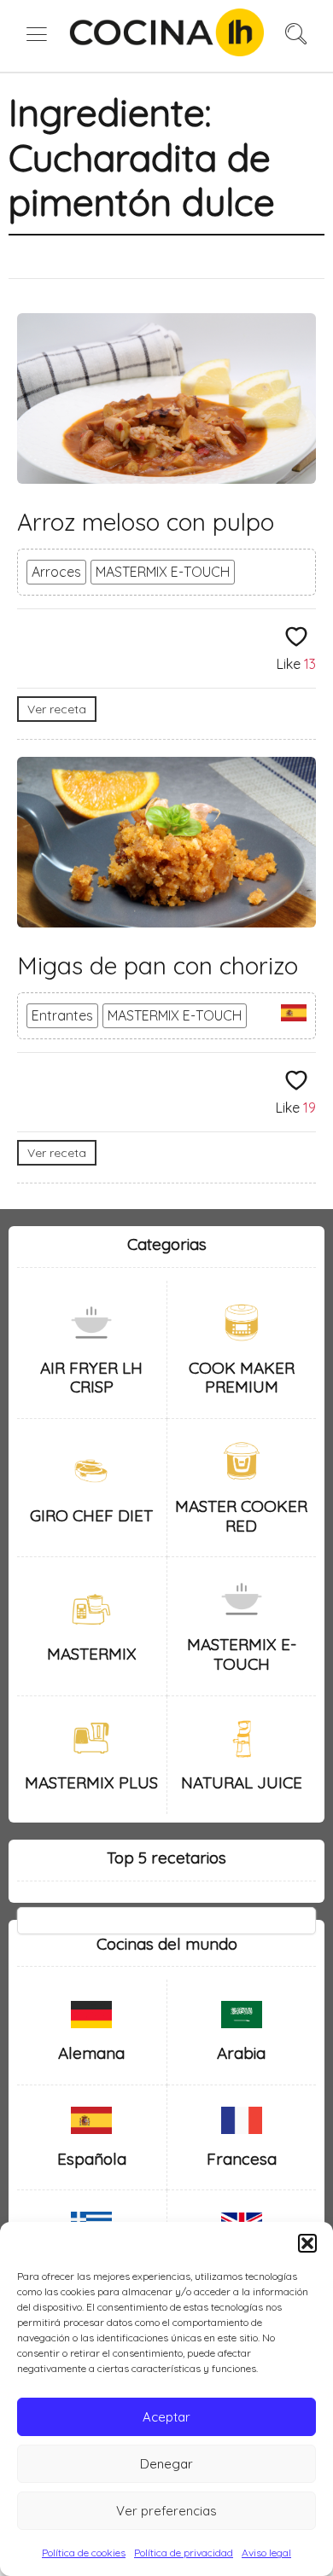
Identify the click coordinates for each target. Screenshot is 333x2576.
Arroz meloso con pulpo (146, 522)
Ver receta (57, 709)
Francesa (242, 2159)
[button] (307, 2243)
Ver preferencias (166, 2511)
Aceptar (166, 2417)
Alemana (91, 2053)
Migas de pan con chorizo (158, 965)
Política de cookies (84, 2553)
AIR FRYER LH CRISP (91, 1378)
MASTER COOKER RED (241, 1516)
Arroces (56, 572)
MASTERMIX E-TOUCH (163, 572)
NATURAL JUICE (242, 1782)
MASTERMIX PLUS (91, 1782)
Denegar (166, 2464)
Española (92, 2159)
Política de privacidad (184, 2553)
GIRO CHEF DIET (91, 1515)
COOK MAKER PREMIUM (242, 1378)
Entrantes (62, 1015)
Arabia (241, 2053)
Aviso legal (266, 2553)
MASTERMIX (92, 1654)
